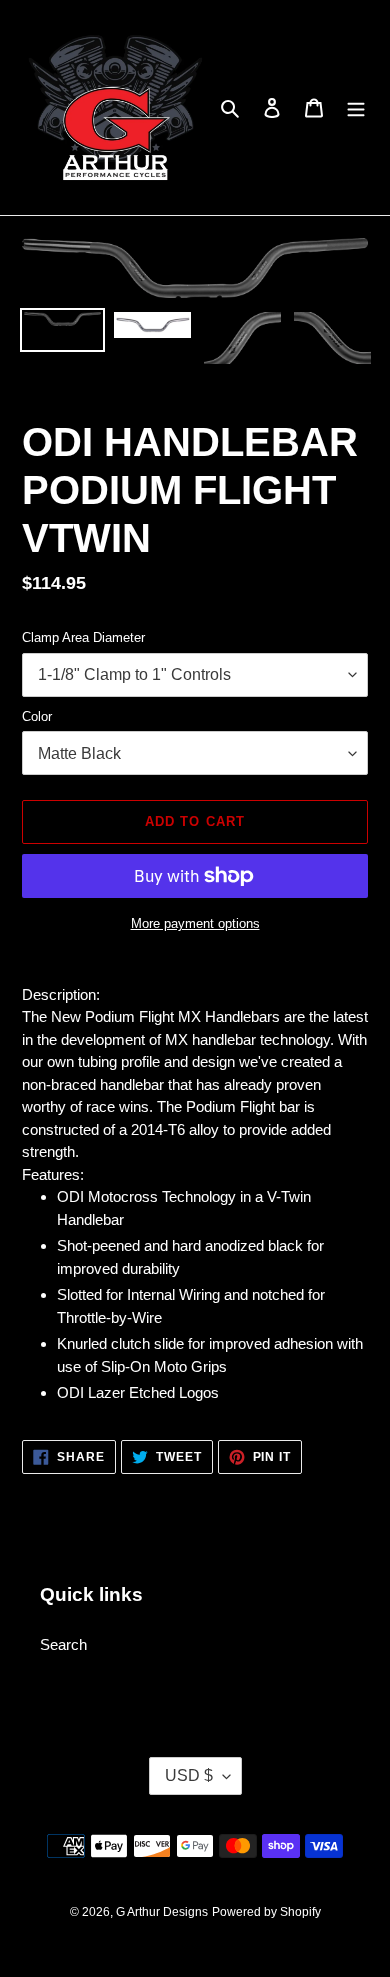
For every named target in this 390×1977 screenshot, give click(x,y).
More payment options (195, 923)
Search (63, 1644)
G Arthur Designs (162, 1912)
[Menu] (356, 107)
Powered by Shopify (266, 1912)
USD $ (189, 1775)
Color (37, 716)
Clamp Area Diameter (83, 637)
